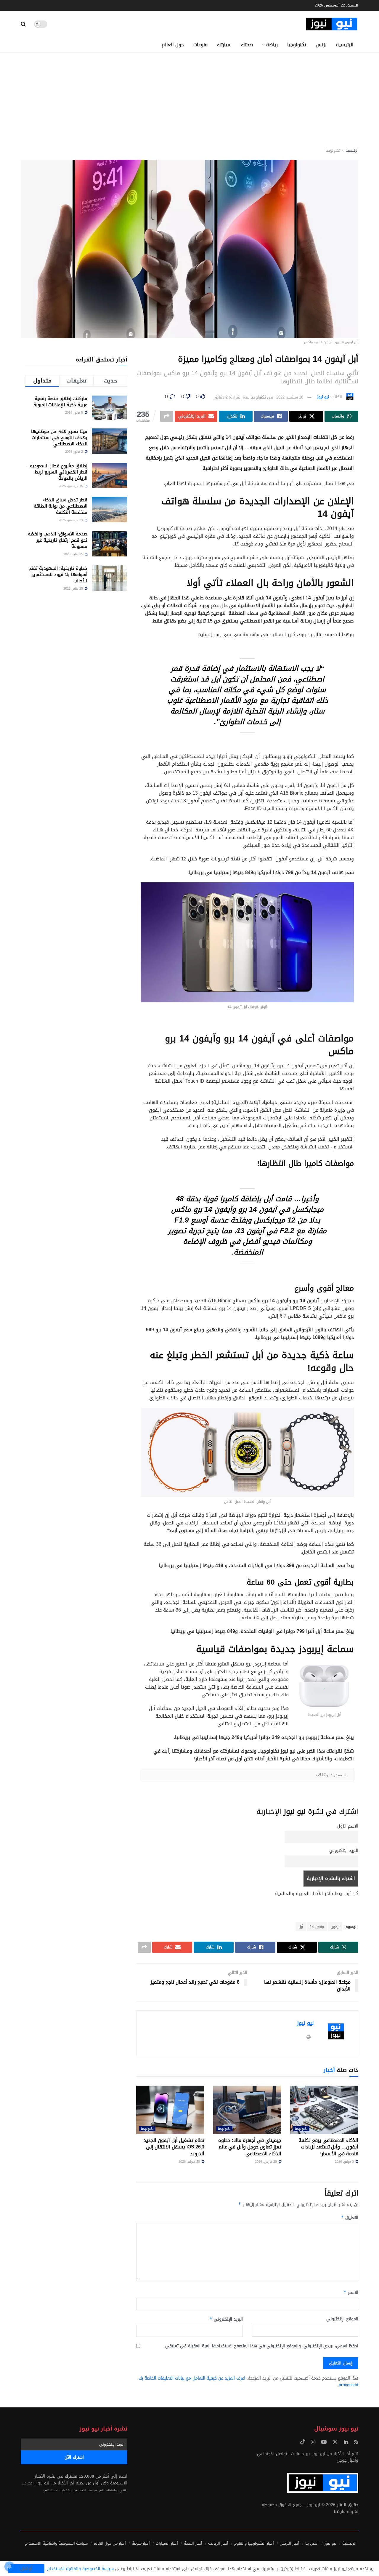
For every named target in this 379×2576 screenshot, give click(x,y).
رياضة (272, 45)
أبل (301, 1927)
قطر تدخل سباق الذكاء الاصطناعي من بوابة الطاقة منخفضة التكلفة (61, 506)
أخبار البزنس (290, 2543)
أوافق (26, 2569)
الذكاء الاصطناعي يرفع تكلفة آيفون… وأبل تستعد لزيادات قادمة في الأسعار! (328, 2147)
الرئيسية (345, 45)
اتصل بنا (312, 2543)
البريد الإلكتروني (344, 1851)
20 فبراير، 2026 (190, 2162)
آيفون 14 (317, 1927)
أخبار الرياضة (218, 2543)
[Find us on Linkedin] (346, 2442)
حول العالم (173, 45)
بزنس (321, 45)
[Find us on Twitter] (335, 2442)
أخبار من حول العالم (110, 2543)
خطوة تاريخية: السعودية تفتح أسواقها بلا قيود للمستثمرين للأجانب (58, 575)
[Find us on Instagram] (313, 2442)
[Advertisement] (189, 97)
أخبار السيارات (167, 2543)
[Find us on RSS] (356, 2442)
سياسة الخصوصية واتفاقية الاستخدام (56, 2543)
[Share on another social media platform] (167, 416)
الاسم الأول (348, 1826)
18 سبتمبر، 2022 (290, 397)
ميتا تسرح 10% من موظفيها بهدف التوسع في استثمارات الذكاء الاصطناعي (59, 438)
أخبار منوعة (141, 2543)
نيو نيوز (323, 397)
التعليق (350, 2218)
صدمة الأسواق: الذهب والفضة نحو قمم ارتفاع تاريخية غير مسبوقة (58, 540)
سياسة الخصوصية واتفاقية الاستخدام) (71, 2490)
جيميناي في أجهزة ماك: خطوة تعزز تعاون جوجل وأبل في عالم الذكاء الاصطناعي (250, 2147)
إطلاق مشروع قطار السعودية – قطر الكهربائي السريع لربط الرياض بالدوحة (57, 472)
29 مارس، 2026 (266, 2162)
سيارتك (224, 45)
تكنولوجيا (297, 45)
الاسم (351, 2293)
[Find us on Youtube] (324, 2442)
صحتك (247, 45)
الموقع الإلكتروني (342, 2319)
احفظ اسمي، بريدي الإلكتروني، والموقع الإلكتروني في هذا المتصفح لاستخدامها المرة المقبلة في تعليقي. (261, 2346)
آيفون (335, 1927)
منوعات (200, 45)
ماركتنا (340, 2512)
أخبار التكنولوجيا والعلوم (254, 2543)
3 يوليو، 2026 (345, 2162)
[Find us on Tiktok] (303, 2442)
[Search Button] (23, 24)
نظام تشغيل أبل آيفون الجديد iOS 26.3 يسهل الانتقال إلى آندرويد (174, 2147)
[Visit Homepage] (332, 24)
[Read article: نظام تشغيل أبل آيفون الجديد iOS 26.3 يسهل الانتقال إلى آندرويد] (170, 2110)
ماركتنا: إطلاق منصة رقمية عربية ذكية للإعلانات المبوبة (60, 402)
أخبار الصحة (193, 2543)
